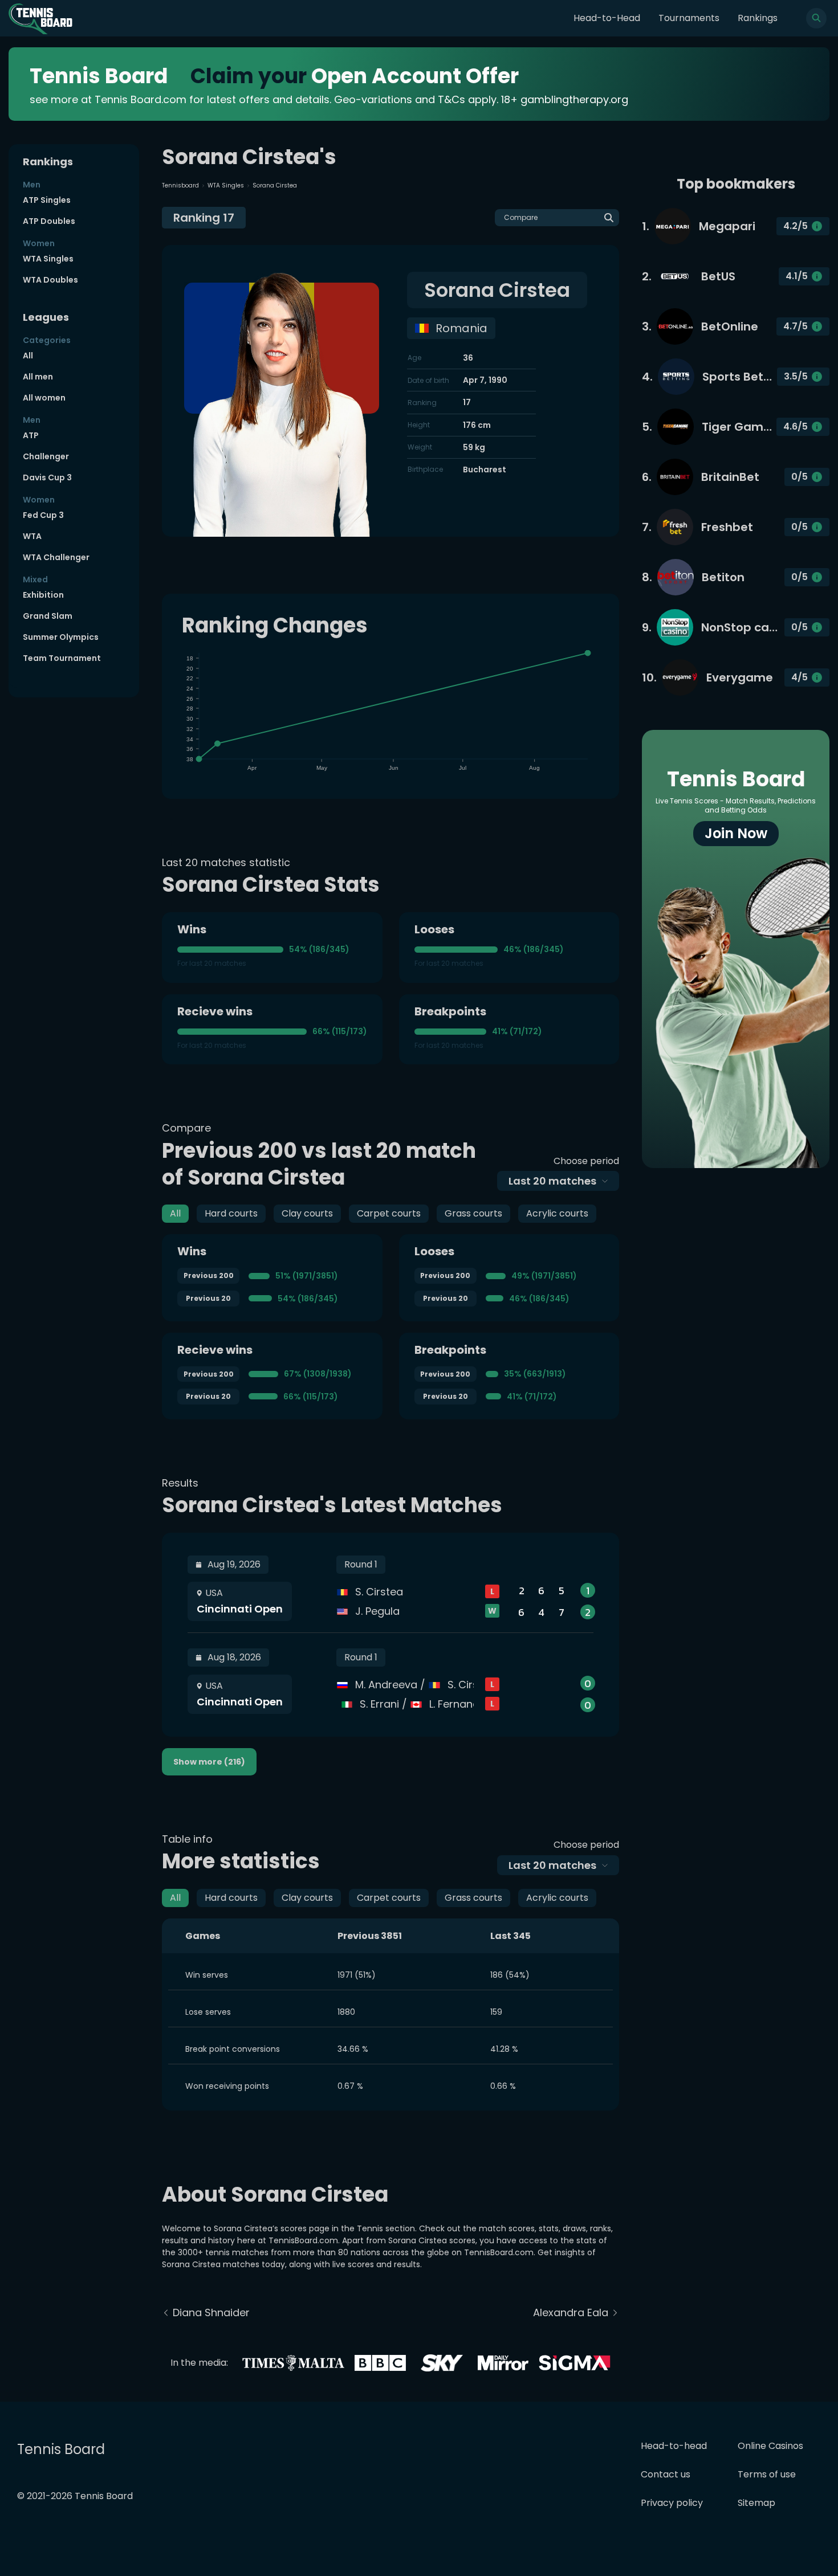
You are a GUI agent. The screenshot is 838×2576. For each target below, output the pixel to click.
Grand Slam (48, 616)
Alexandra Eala (571, 2312)
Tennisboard (180, 185)
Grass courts (473, 1213)
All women (44, 398)
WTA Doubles (50, 280)
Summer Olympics (61, 637)
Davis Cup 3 (47, 477)
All (28, 356)
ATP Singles (47, 200)
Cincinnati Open (240, 1609)
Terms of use (767, 2474)
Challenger (46, 456)
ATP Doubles (49, 221)
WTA (32, 536)
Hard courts (231, 1213)
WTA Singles (48, 259)
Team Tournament (62, 658)
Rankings (758, 18)
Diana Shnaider (211, 2312)
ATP (31, 435)
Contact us (666, 2474)
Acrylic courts (557, 1213)
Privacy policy (672, 2503)
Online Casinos (770, 2446)
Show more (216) (209, 1762)
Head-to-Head (607, 18)
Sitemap (756, 2503)
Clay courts (307, 1213)
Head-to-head (674, 2446)
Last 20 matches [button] (552, 1181)
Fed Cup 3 (43, 515)
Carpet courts (389, 1213)
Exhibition (43, 595)
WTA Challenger (56, 557)
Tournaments (689, 18)
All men (38, 377)
